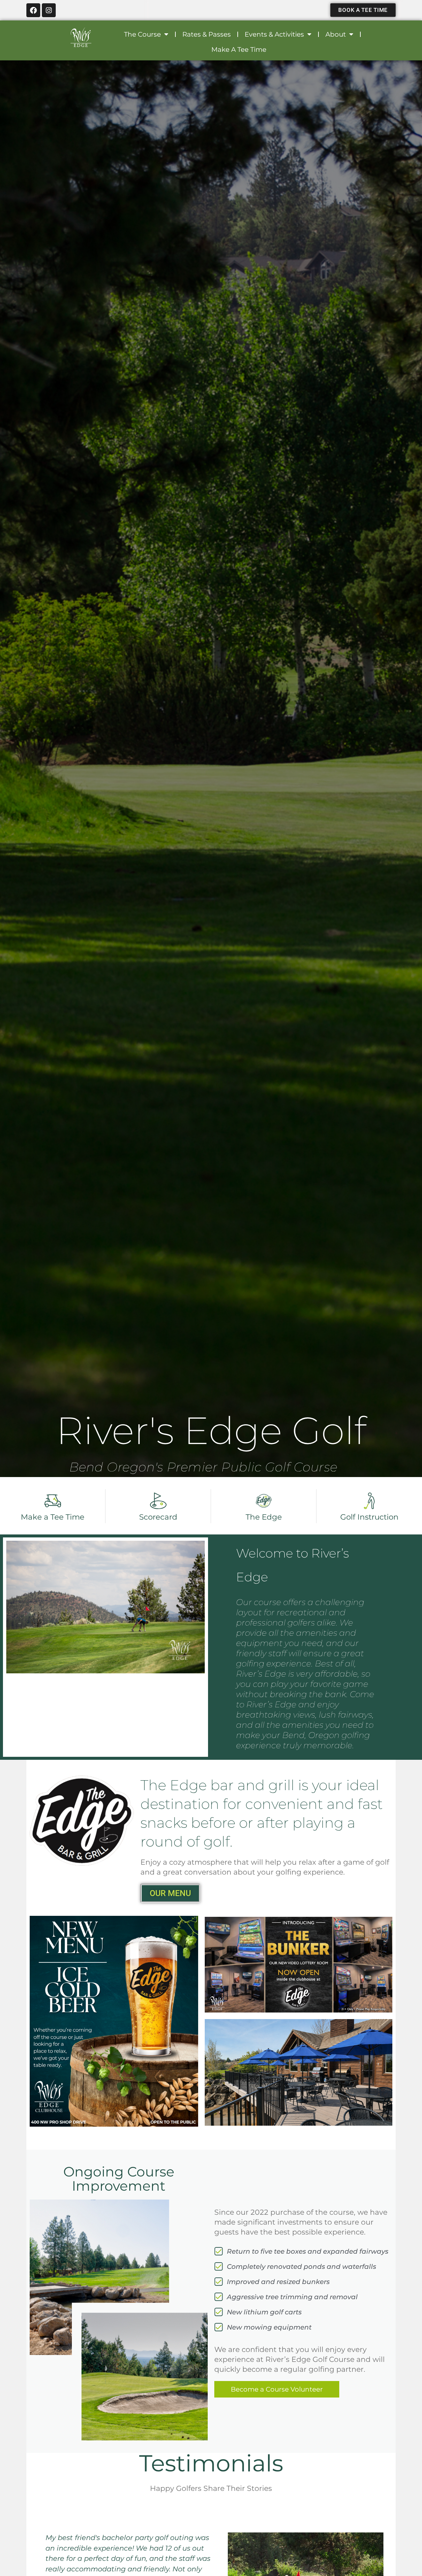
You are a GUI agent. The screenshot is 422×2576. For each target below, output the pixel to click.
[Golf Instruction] (369, 1501)
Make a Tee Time (53, 1517)
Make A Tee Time (239, 49)
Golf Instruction (369, 1517)
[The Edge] (264, 1501)
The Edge (264, 1517)
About (336, 34)
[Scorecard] (158, 1501)
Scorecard (158, 1517)
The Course (142, 34)
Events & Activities (274, 34)
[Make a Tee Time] (53, 1501)
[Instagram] (49, 10)
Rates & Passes (207, 34)
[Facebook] (33, 10)
